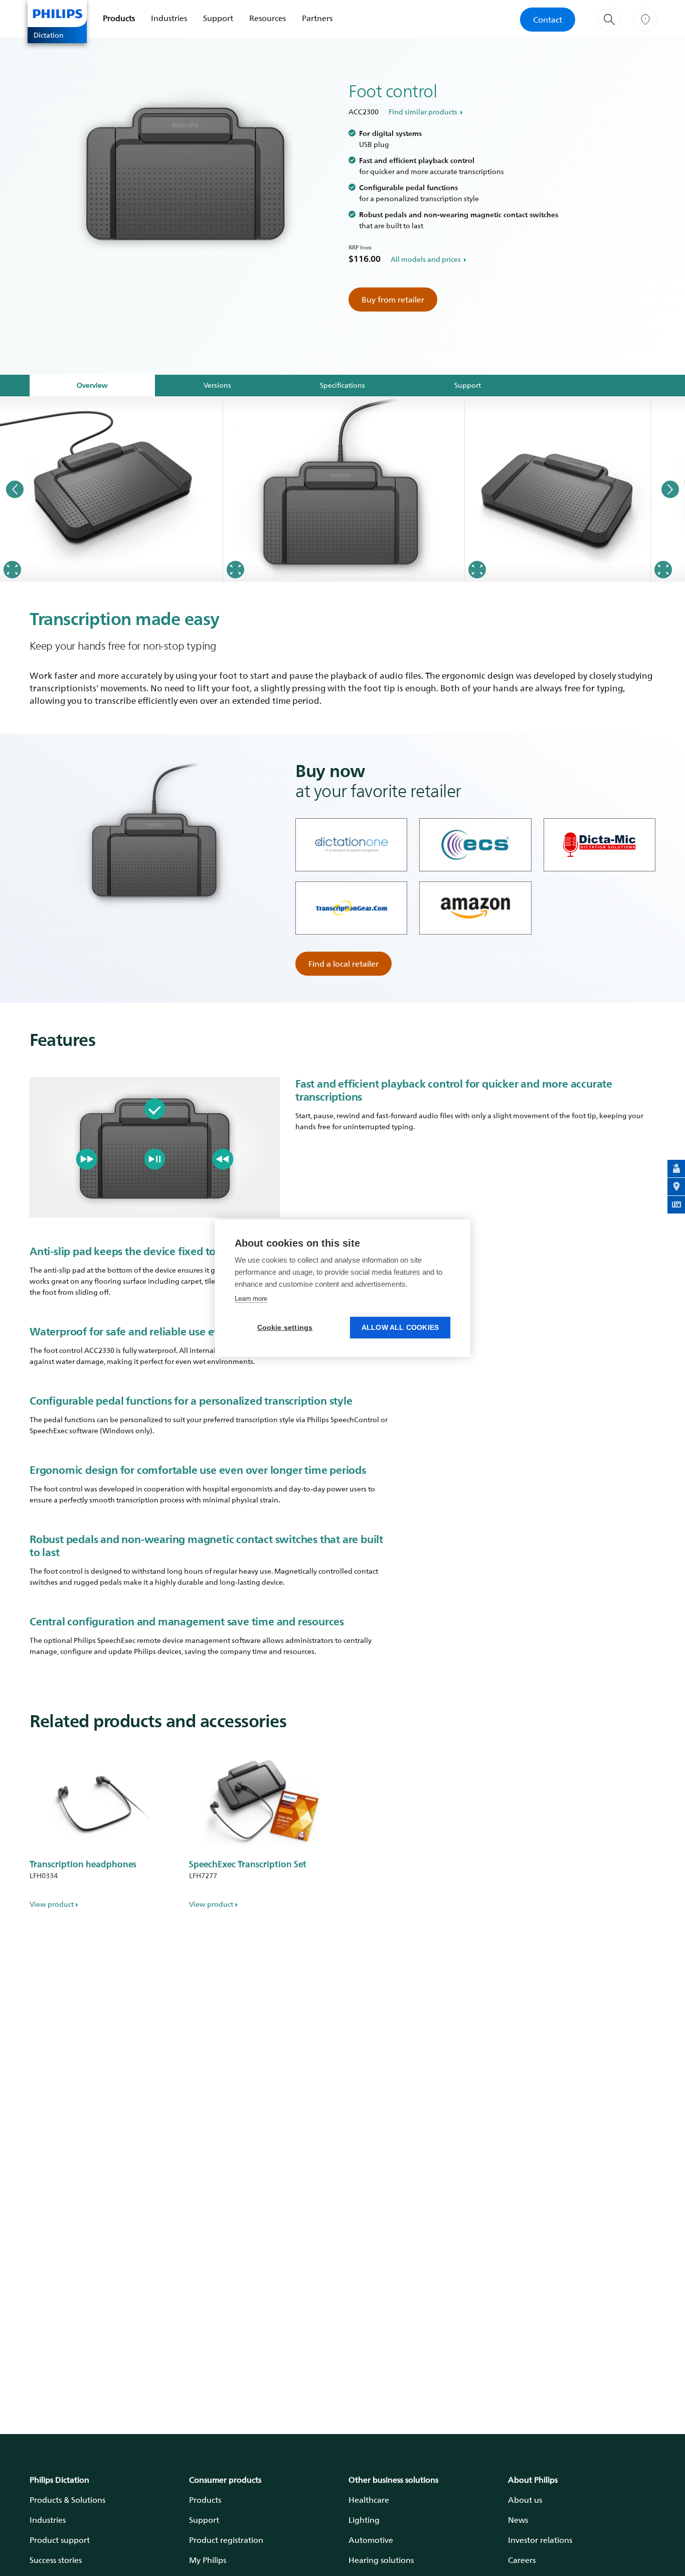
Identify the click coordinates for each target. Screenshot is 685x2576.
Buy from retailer (393, 299)
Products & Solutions (67, 2500)
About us (525, 2500)
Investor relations (540, 2540)
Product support (60, 2540)
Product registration (226, 2540)
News (518, 2520)
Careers (522, 2560)
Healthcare (369, 2500)
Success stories (56, 2560)
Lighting (364, 2520)
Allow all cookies (400, 1328)
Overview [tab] (92, 385)
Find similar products (423, 112)
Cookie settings (285, 1328)
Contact (548, 20)
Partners (317, 18)
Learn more (251, 1299)
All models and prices (426, 259)
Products (119, 18)
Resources (268, 18)
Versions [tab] (217, 385)
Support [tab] (468, 385)
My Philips (208, 2560)
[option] (112, 489)
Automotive (371, 2540)
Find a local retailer (344, 964)
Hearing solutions (381, 2560)
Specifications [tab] (342, 385)
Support (218, 18)
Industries (169, 18)
